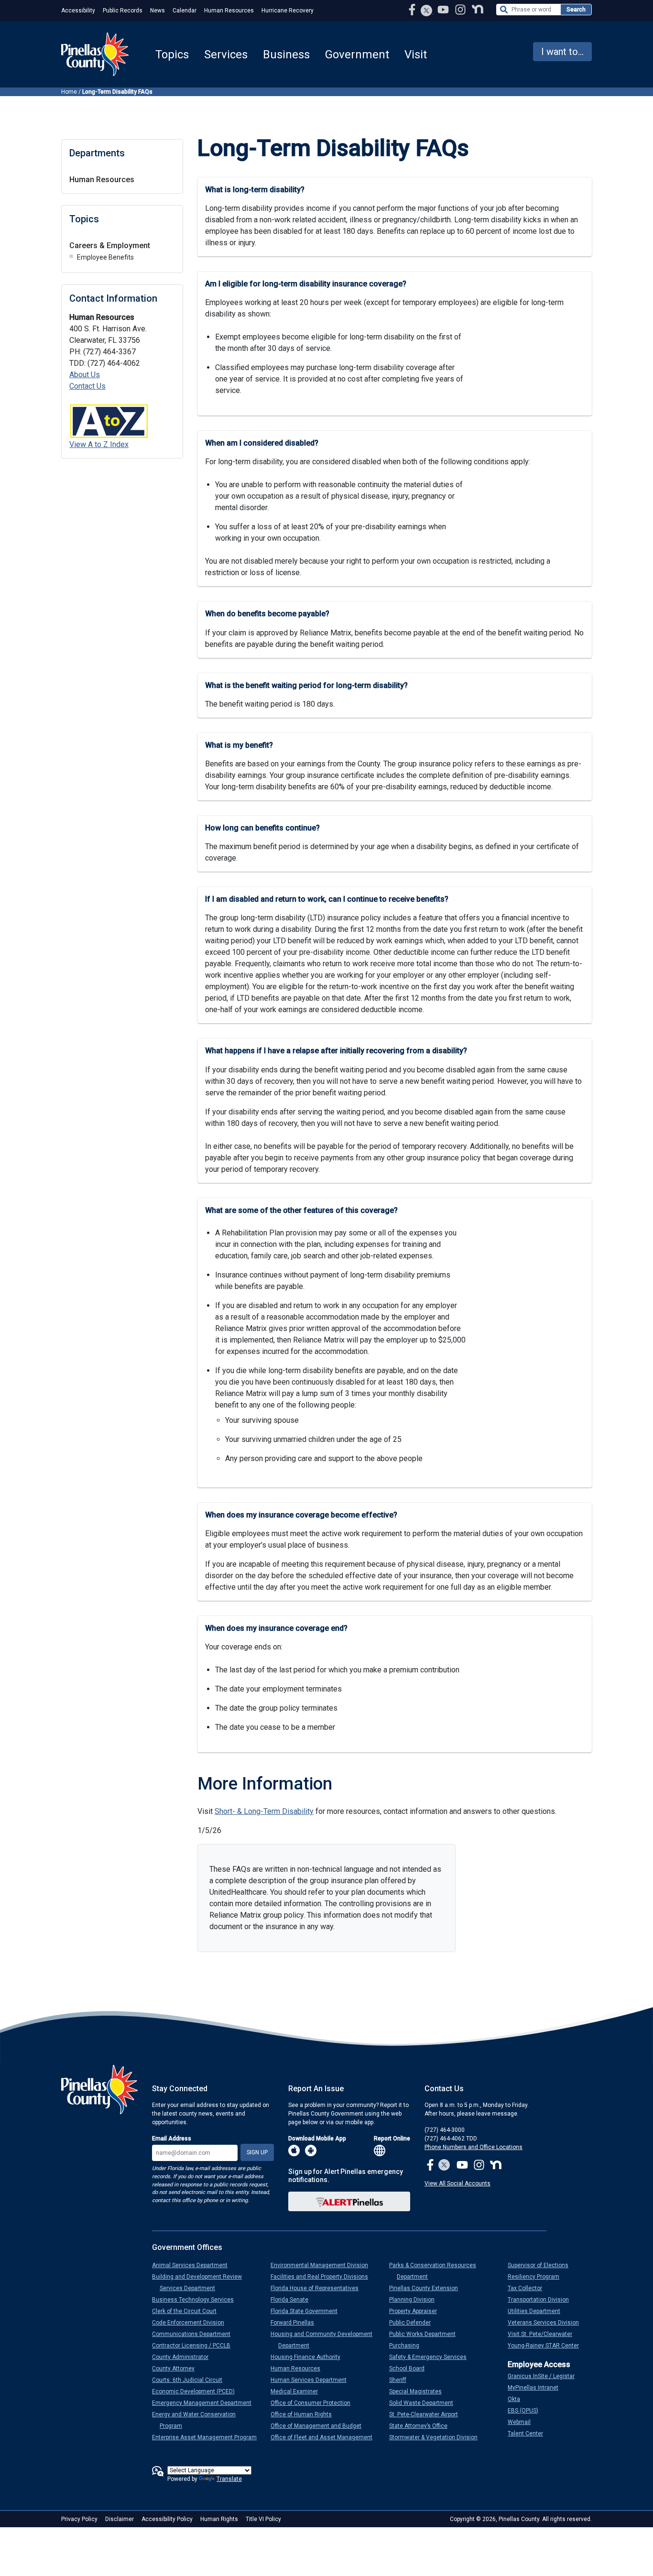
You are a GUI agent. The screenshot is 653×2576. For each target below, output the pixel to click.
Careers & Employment (110, 246)
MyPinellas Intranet (537, 2388)
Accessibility (78, 11)
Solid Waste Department (425, 2403)
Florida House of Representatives (318, 2288)
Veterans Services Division (547, 2323)
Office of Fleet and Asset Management (325, 2437)
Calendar (185, 11)
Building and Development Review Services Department (201, 2282)
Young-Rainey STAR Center (547, 2346)
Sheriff (402, 2380)
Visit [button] (416, 55)
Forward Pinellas (296, 2323)
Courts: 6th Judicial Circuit (191, 2380)
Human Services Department (312, 2380)
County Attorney (177, 2369)
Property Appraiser (417, 2311)
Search (576, 10)
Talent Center (529, 2434)
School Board (411, 2369)
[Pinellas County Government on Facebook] (413, 9)
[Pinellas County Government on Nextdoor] (478, 9)
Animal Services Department (194, 2265)
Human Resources (229, 11)
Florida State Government (308, 2311)
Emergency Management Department (206, 2403)
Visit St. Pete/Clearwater (544, 2334)
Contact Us (87, 386)
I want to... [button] (562, 52)
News (158, 11)
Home (69, 92)
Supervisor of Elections (542, 2265)
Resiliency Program (537, 2277)
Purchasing (408, 2346)
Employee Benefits (105, 257)
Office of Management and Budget (320, 2426)
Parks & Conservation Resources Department (436, 2271)
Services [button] (226, 55)
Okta (518, 2399)
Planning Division (416, 2300)
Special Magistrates (419, 2391)
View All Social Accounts (457, 2183)
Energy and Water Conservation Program (198, 2420)
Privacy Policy (79, 2519)
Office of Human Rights (305, 2414)
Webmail (523, 2422)
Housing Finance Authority (309, 2357)
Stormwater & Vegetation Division (437, 2437)
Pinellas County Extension (427, 2288)
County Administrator (184, 2357)
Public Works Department (426, 2334)
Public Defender (414, 2323)
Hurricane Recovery (288, 11)
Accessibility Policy (167, 2519)
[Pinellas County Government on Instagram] (461, 9)
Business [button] (286, 55)
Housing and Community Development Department (325, 2340)
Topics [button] (172, 55)
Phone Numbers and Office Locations (473, 2147)
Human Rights (219, 2519)
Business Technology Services (197, 2300)
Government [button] (357, 55)
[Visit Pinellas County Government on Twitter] (427, 11)
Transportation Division (542, 2300)
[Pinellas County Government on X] (444, 2166)
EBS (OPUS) (527, 2411)
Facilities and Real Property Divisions (323, 2277)
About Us (85, 375)
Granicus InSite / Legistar (545, 2376)
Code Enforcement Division (192, 2323)
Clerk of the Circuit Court (188, 2311)
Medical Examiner (298, 2391)
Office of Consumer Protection (314, 2403)
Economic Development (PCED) (197, 2391)
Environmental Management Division (323, 2265)
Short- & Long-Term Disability (264, 1811)
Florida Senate (293, 2300)
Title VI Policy (263, 2519)
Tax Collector (529, 2288)
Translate (229, 2479)
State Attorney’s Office (422, 2426)
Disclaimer (120, 2519)
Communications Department (195, 2334)
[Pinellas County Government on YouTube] (444, 9)
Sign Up (257, 2152)
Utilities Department (538, 2311)
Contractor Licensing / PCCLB (195, 2346)
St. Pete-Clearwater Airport (427, 2414)
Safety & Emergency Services (432, 2357)
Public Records (123, 11)
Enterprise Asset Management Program (208, 2437)
